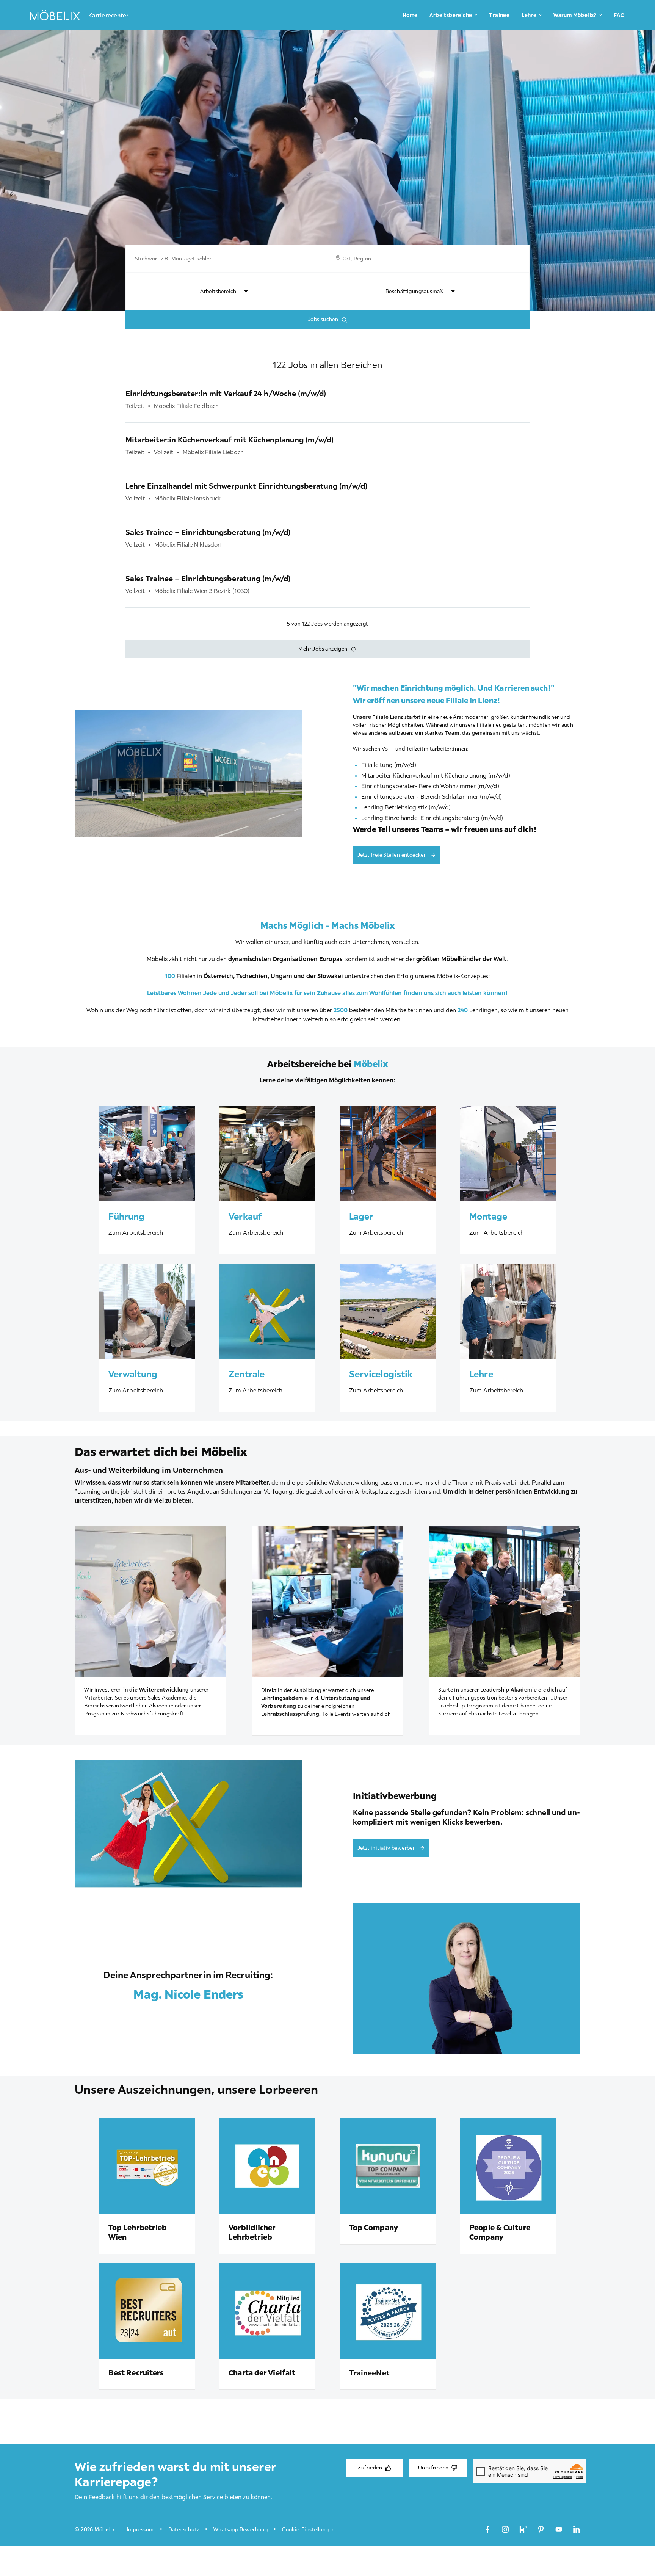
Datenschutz (184, 2529)
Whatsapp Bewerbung (241, 2529)
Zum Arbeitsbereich (136, 1232)
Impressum (140, 2529)
